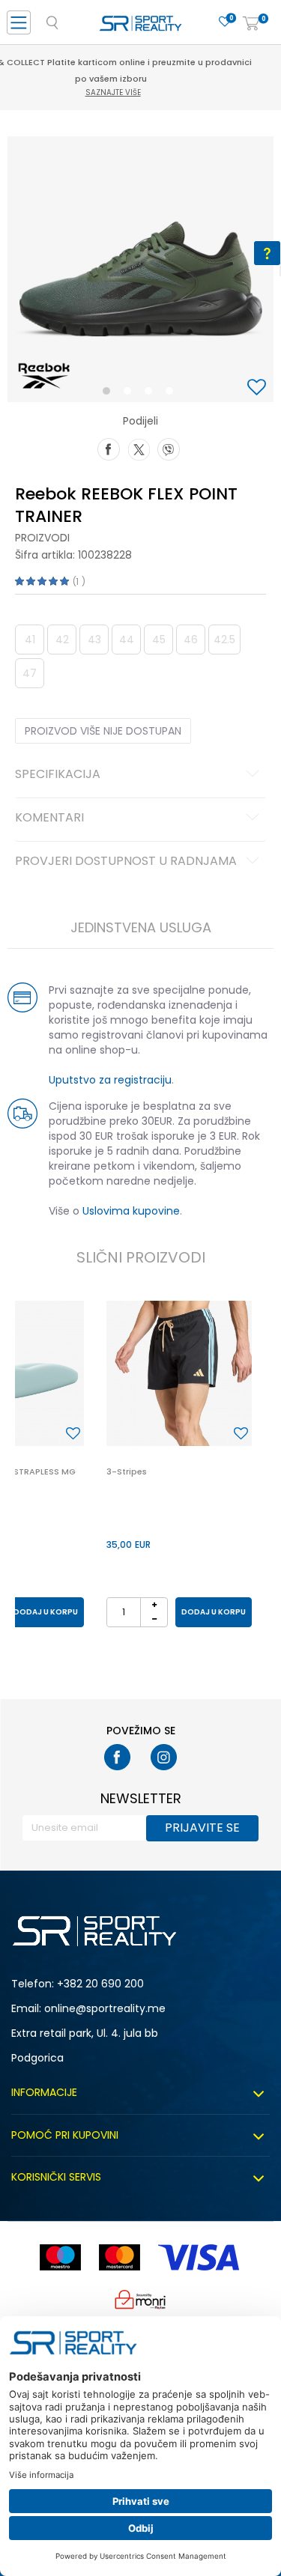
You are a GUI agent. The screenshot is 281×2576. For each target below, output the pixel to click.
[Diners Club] (141, 2299)
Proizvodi (42, 538)
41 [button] (30, 640)
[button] (259, 388)
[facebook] (117, 1757)
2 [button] (130, 394)
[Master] (120, 2257)
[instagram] (164, 1757)
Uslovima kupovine (131, 1211)
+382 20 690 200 (100, 1984)
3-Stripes (127, 1471)
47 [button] (30, 673)
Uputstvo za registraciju (110, 1080)
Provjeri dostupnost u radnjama (126, 862)
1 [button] (109, 394)
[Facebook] (109, 448)
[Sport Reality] (141, 27)
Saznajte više (142, 76)
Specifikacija (58, 775)
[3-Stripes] (179, 1373)
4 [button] (173, 394)
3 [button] (152, 394)
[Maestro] (60, 2257)
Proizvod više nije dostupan (103, 731)
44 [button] (127, 640)
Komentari (49, 818)
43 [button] (94, 640)
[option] (140, 269)
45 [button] (159, 640)
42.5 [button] (224, 640)
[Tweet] (139, 448)
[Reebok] (44, 376)
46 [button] (191, 640)
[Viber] (169, 448)
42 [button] (62, 640)
